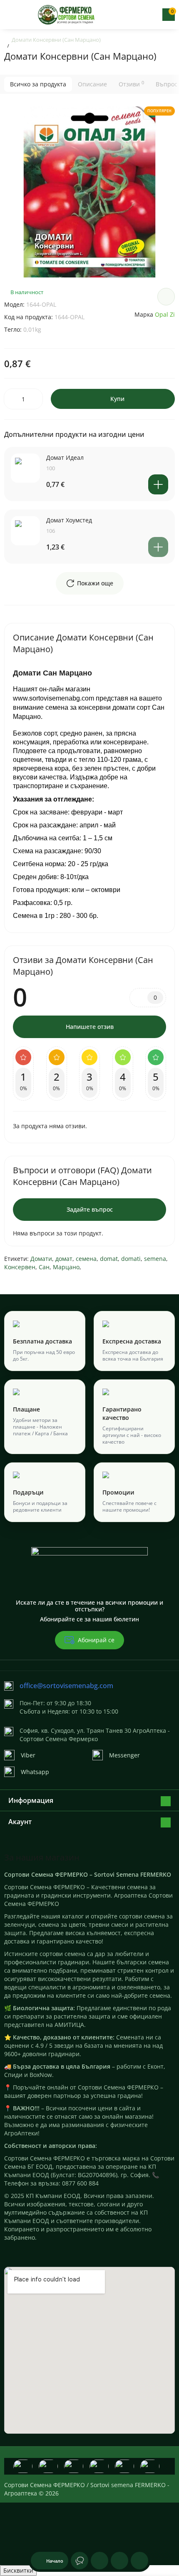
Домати (41, 1259)
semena (155, 1259)
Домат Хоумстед (69, 520)
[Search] (126, 15)
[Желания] (119, 2561)
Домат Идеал (65, 457)
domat (109, 1259)
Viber (28, 1755)
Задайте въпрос (90, 1209)
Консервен (20, 1267)
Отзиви (131, 84)
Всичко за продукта (38, 84)
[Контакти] (140, 15)
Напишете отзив (90, 1027)
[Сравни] (139, 2561)
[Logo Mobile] (67, 15)
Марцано (66, 1267)
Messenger (124, 1755)
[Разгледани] (80, 2561)
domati (131, 1259)
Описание (92, 84)
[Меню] (11, 15)
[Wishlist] (166, 297)
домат (64, 1259)
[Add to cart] (158, 484)
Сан (44, 1267)
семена (86, 1259)
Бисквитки (18, 2570)
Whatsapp (35, 1772)
